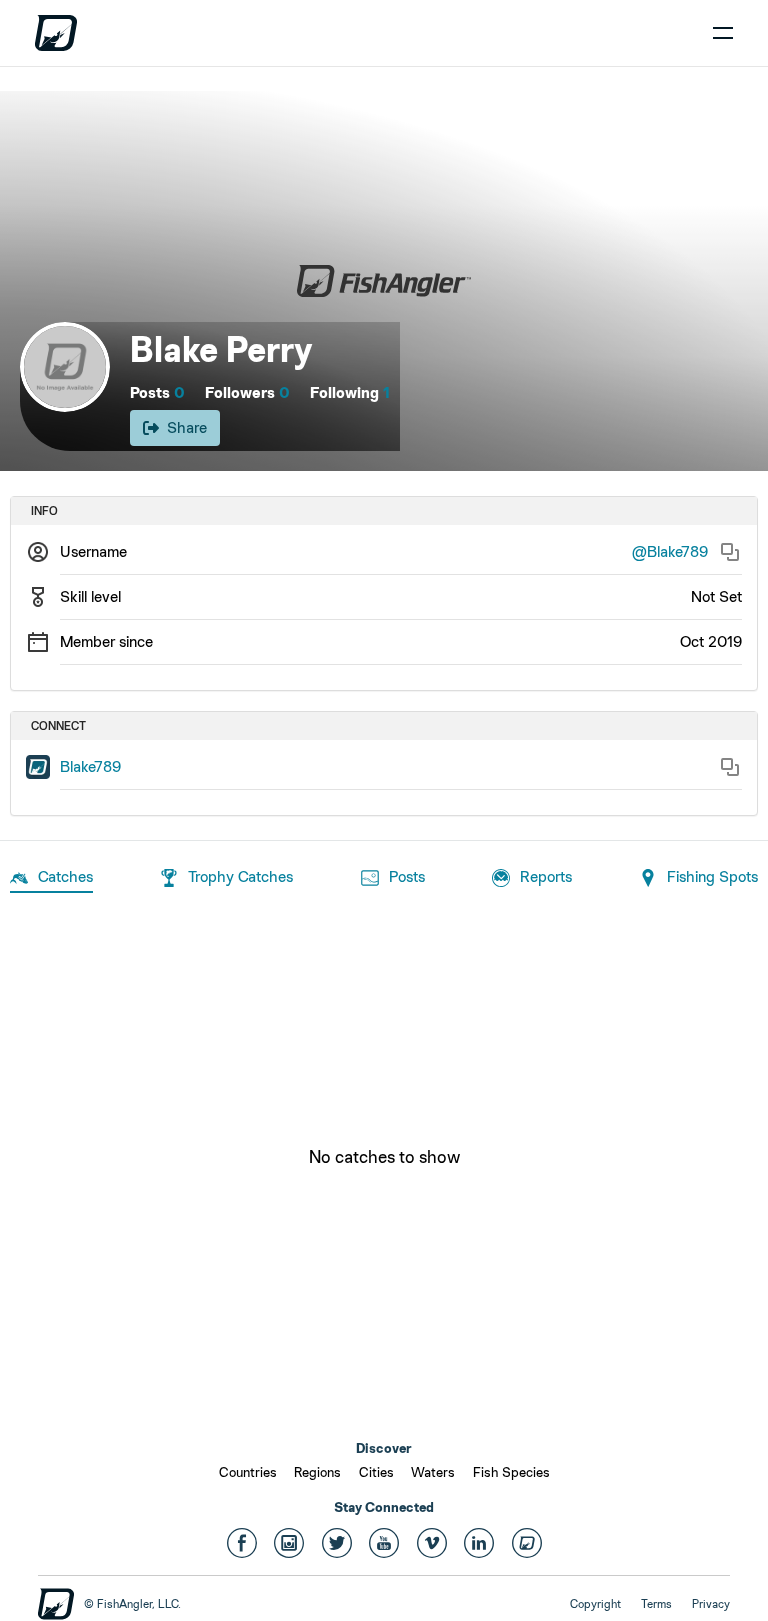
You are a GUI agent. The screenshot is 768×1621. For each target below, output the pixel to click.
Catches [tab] (65, 876)
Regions (317, 1472)
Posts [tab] (407, 876)
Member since (106, 641)
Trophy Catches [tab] (240, 876)
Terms (656, 1604)
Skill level (90, 596)
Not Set (716, 596)
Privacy (711, 1604)
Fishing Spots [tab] (712, 876)
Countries (248, 1472)
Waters (433, 1472)
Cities (376, 1472)
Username (93, 551)
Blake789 (90, 766)
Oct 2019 (711, 641)
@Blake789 (670, 551)
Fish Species (511, 1472)
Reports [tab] (546, 876)
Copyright (595, 1604)
